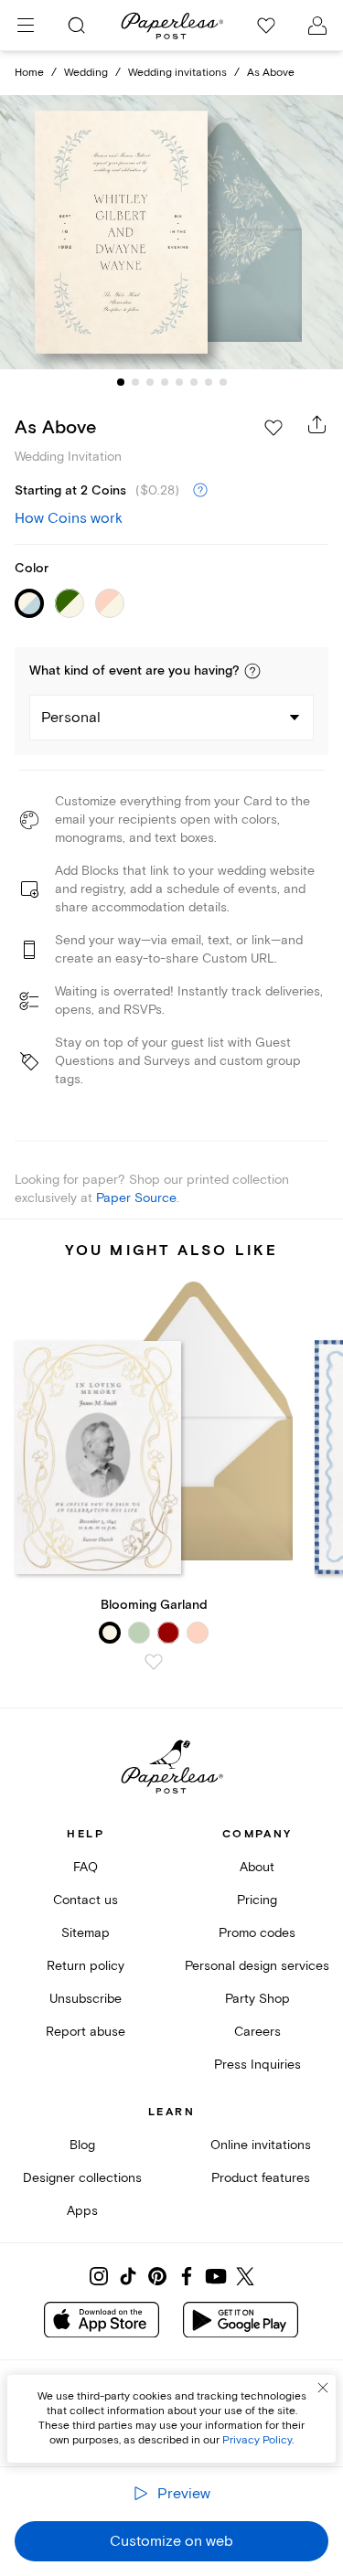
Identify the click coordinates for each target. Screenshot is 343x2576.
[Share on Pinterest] (157, 2276)
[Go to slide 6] (194, 382)
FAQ (86, 1867)
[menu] (26, 26)
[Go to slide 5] (179, 382)
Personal (71, 718)
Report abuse (86, 2032)
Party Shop (257, 1999)
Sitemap (86, 1933)
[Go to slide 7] (209, 382)
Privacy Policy (257, 2440)
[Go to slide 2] (135, 382)
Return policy (86, 1966)
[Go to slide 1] (121, 382)
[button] (252, 671)
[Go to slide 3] (150, 382)
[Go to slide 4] (165, 382)
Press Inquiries (257, 2065)
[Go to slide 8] (223, 382)
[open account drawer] (317, 26)
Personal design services (257, 1966)
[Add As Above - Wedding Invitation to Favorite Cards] (273, 428)
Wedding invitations (177, 73)
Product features (261, 2178)
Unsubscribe (86, 1999)
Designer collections (82, 2178)
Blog (82, 2145)
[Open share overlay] (317, 424)
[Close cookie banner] (323, 2388)
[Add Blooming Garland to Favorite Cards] (154, 1662)
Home (29, 73)
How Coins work (69, 518)
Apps (82, 2211)
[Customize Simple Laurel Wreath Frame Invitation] (172, 232)
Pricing (257, 1900)
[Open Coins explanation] (200, 491)
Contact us (86, 1900)
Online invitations (261, 2145)
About (257, 1867)
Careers (257, 2032)
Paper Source (136, 1198)
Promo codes (257, 1933)
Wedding (86, 73)
